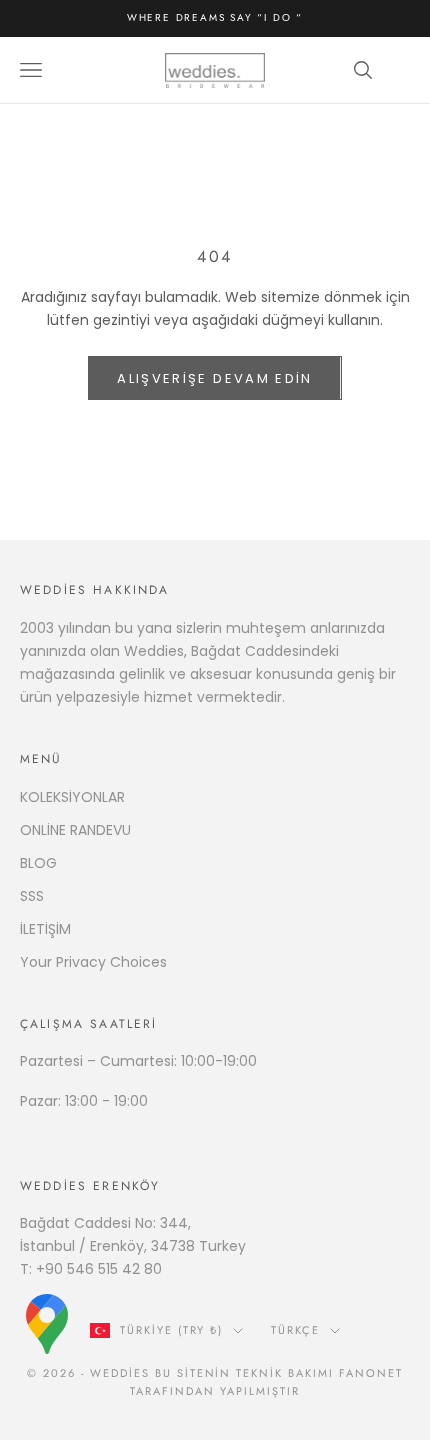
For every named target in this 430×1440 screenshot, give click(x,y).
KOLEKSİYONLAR (72, 797)
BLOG (38, 863)
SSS (32, 896)
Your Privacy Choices (93, 962)
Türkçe (295, 1330)
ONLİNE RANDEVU (75, 830)
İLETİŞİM (45, 929)
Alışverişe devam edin (214, 378)
